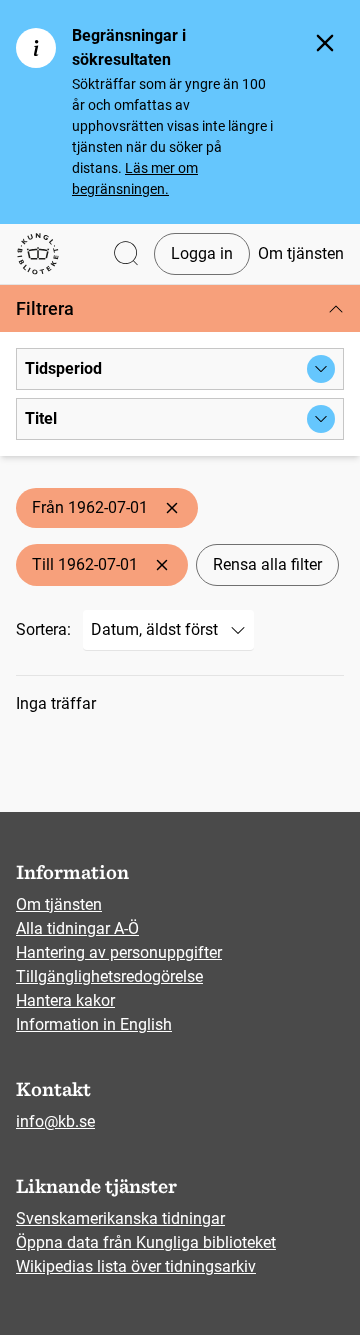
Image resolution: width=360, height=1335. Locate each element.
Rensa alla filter (267, 564)
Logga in (202, 253)
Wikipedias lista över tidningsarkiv (136, 1266)
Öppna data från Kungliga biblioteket (146, 1242)
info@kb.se (55, 1121)
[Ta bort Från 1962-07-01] (172, 508)
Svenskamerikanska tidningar (120, 1218)
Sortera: (43, 629)
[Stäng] (325, 43)
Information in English (94, 1024)
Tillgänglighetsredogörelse (109, 976)
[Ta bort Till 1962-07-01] (162, 565)
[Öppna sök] (126, 254)
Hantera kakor (65, 1000)
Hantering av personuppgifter (119, 952)
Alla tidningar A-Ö (77, 928)
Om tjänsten (301, 253)
